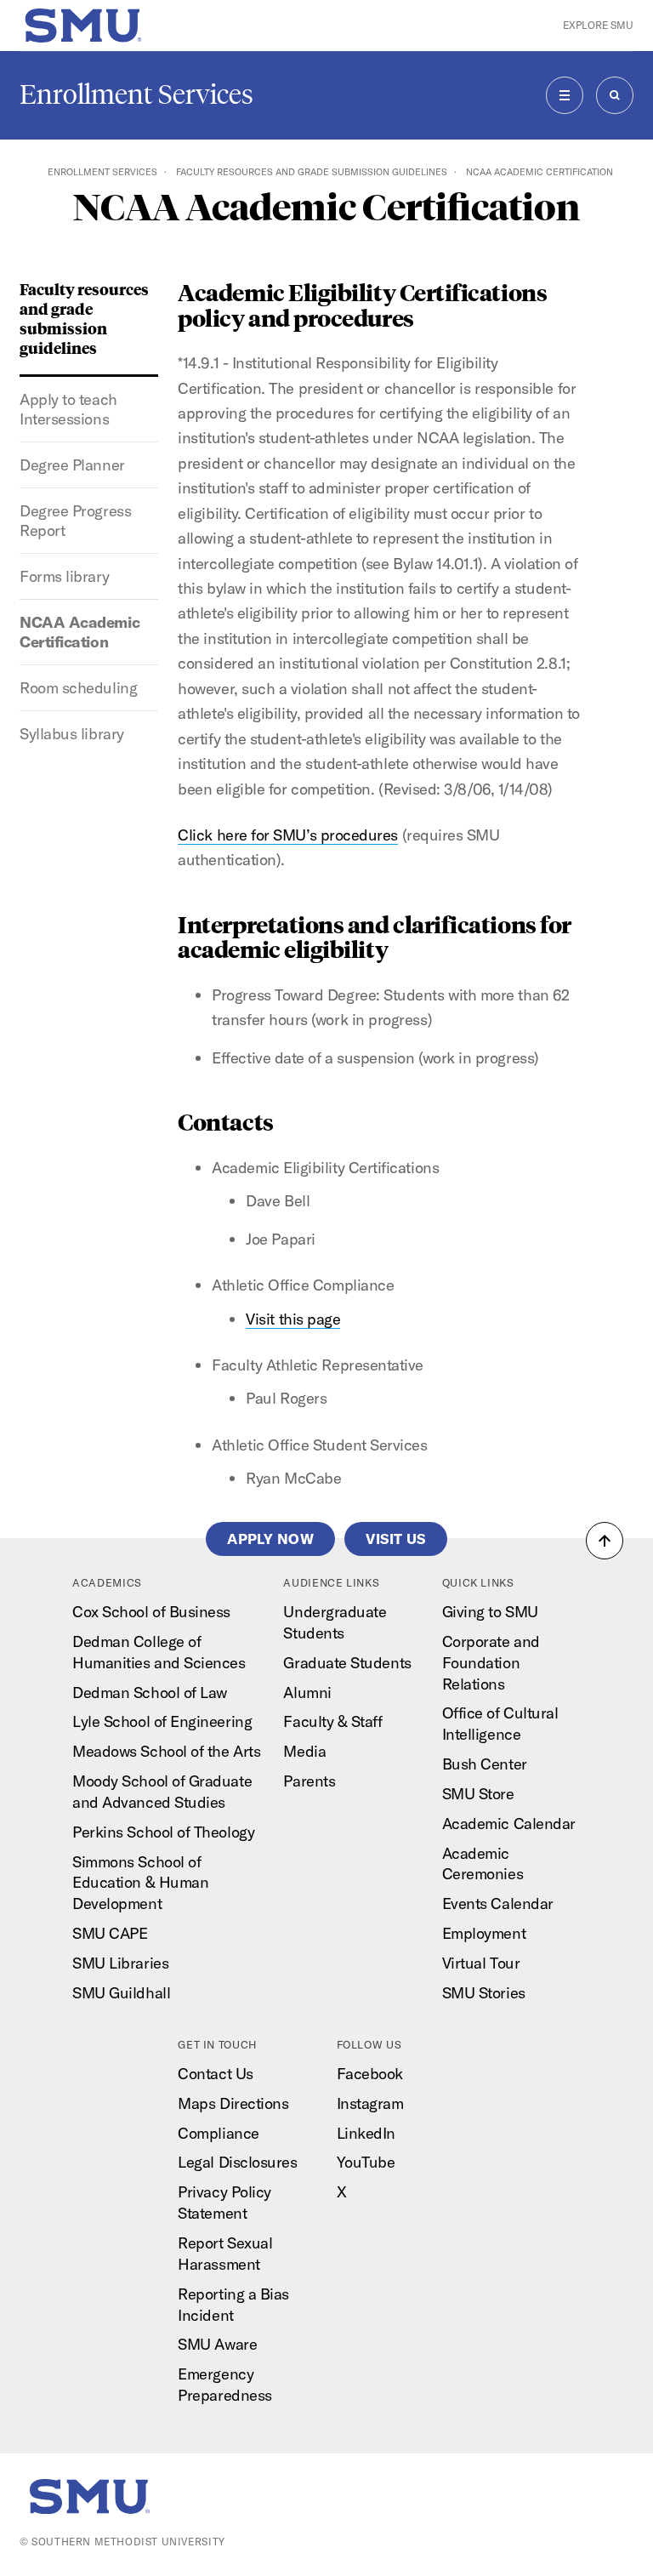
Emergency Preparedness (224, 2385)
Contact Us (215, 2074)
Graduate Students (347, 1663)
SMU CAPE (110, 1933)
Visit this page (293, 1319)
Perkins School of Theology (163, 1832)
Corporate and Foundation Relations (491, 1663)
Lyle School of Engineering (162, 1721)
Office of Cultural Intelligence (500, 1724)
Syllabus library (72, 734)
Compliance (218, 2133)
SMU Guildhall (121, 1993)
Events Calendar (498, 1904)
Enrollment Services (136, 94)
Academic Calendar (509, 1824)
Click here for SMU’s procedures (288, 835)
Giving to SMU (490, 1612)
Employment (484, 1933)
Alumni (307, 1693)
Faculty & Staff (332, 1721)
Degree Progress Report (75, 521)
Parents (309, 1781)
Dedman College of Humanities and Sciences (159, 1652)
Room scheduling (78, 688)
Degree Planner (72, 465)
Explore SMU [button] (598, 25)
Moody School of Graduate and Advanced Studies (162, 1792)
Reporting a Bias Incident (233, 2305)
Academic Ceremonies (483, 1864)
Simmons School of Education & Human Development (140, 1883)
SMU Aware (217, 2344)
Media (304, 1751)
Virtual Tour (481, 1963)
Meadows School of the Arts (166, 1751)
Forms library (64, 576)
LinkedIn (366, 2133)
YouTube (366, 2162)
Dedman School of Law (150, 1693)
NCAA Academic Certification (79, 632)
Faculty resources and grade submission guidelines (312, 172)
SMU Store (478, 1794)
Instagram (370, 2103)
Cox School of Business (151, 1612)
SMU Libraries (120, 1963)
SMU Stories (484, 1993)
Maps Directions (233, 2103)
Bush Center (485, 1764)
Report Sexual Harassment (225, 2254)
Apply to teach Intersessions (68, 409)
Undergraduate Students (335, 1622)
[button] (605, 1541)
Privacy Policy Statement (224, 2203)
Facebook (370, 2074)
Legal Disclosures (237, 2162)
